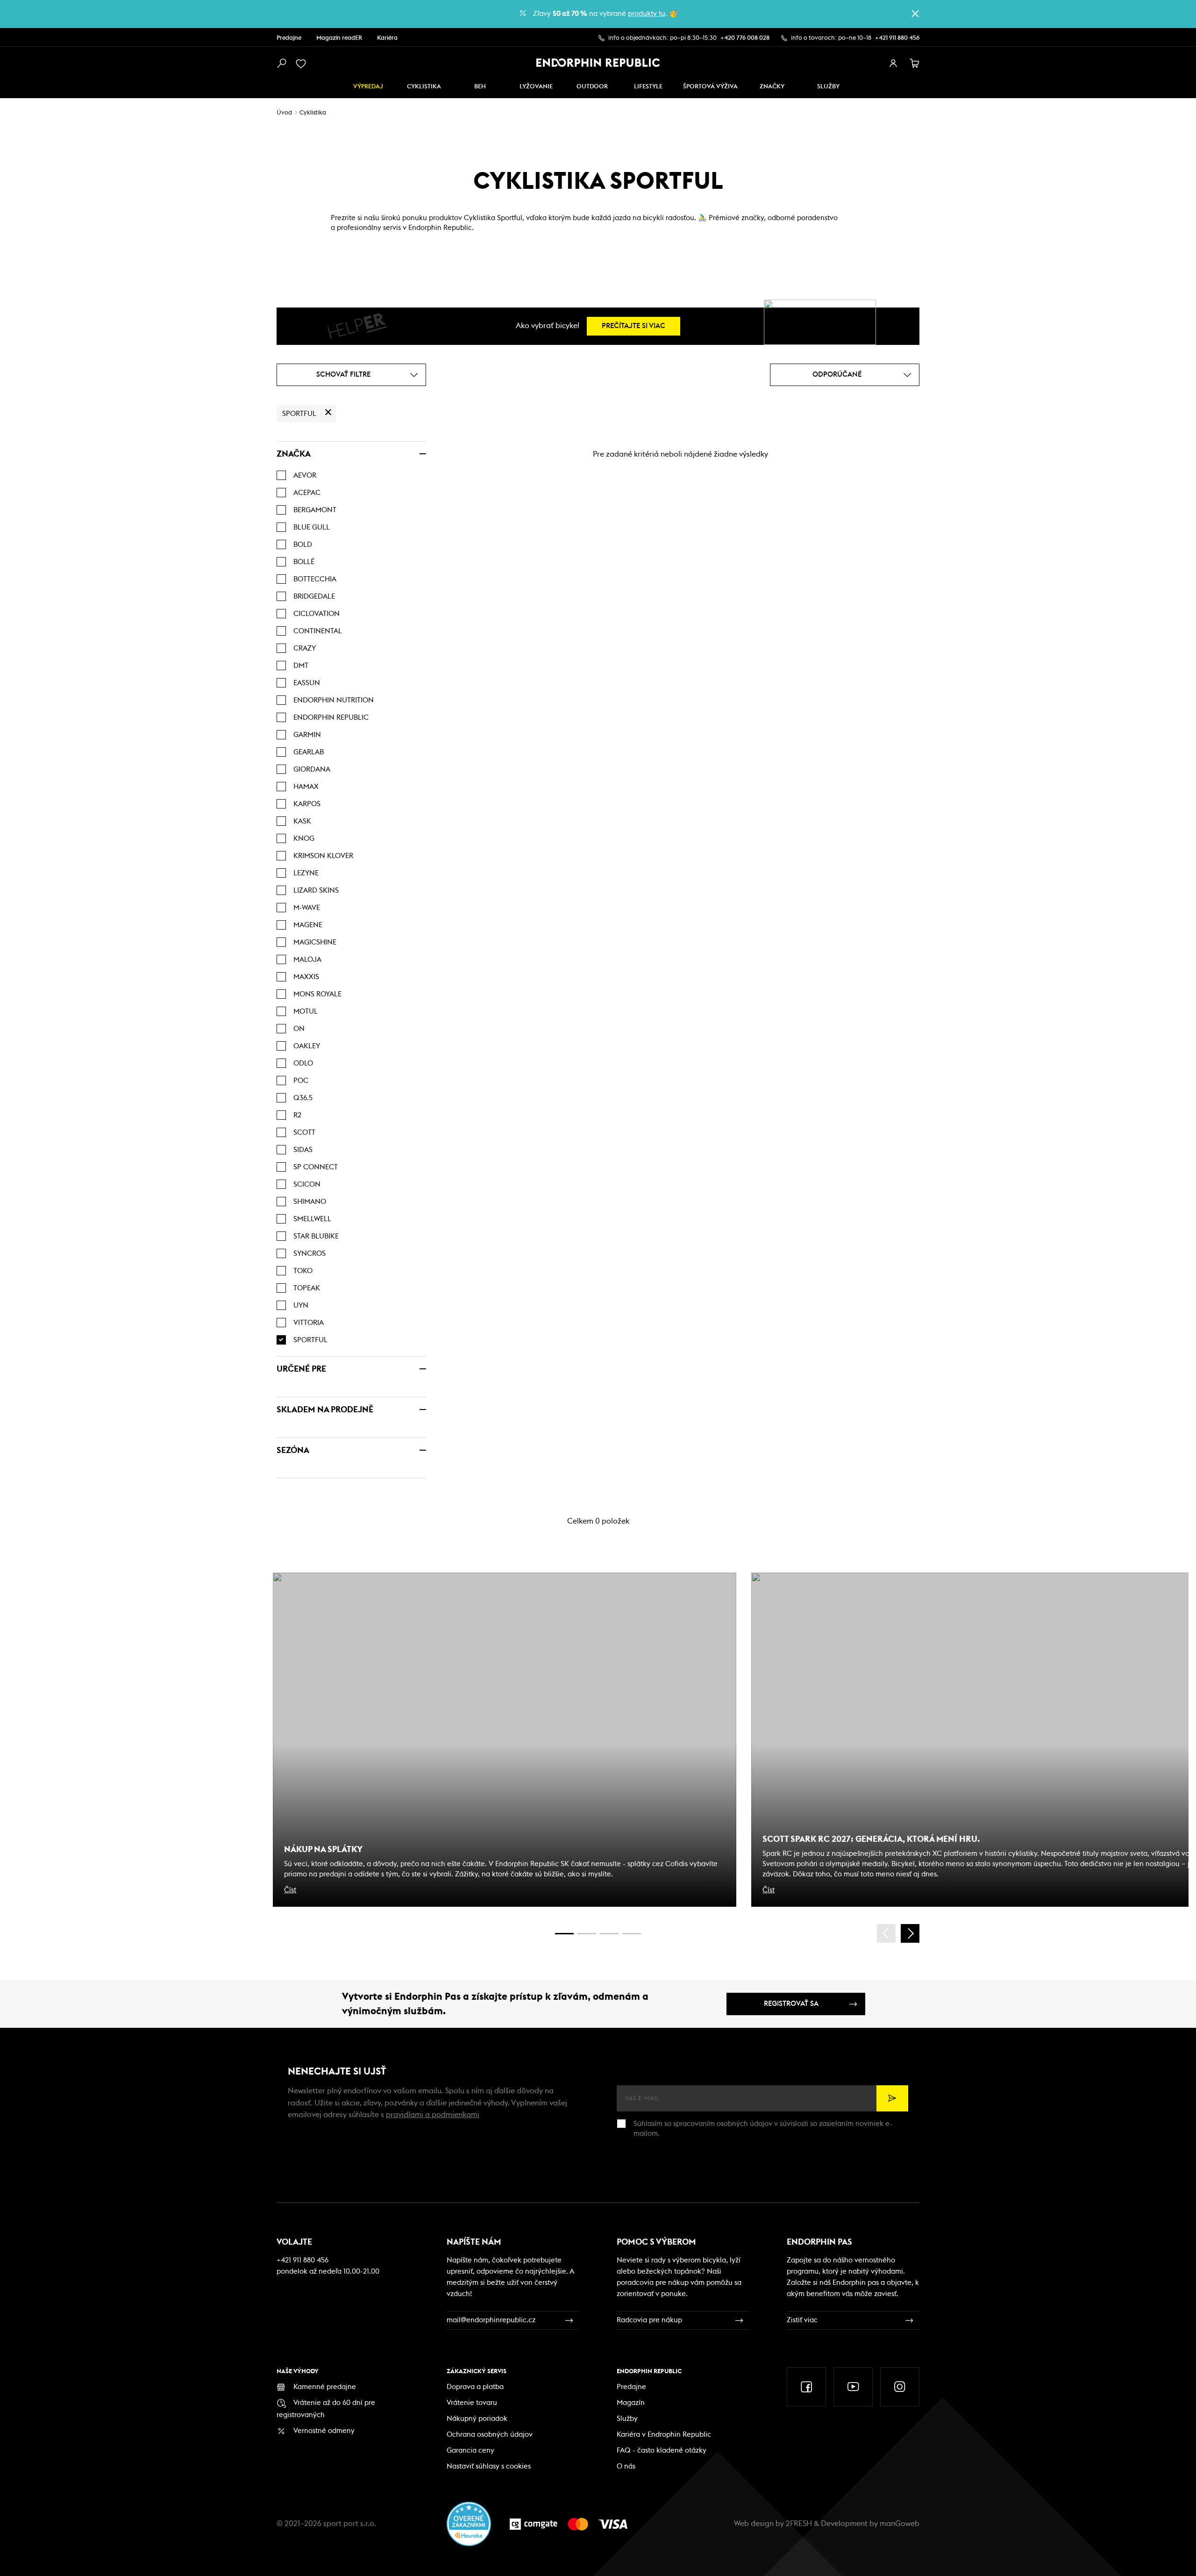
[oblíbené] (303, 64)
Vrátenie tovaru (472, 2403)
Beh (480, 87)
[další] (910, 1933)
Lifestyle (648, 87)
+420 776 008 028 (745, 38)
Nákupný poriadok (477, 2419)
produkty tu (647, 14)
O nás (626, 2466)
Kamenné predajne (325, 2387)
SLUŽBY (828, 87)
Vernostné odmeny (324, 2431)
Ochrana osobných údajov (490, 2435)
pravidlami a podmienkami (433, 2115)
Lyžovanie (536, 87)
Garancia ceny (470, 2451)
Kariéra (387, 38)
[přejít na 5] (609, 1934)
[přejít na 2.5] (587, 1934)
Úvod (284, 113)
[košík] (915, 64)
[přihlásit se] (893, 64)
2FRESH (799, 2524)
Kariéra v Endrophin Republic (664, 2435)
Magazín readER (339, 38)
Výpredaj (368, 87)
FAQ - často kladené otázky (662, 2451)
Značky (772, 87)
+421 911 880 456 (897, 38)
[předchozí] (886, 1933)
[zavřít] (915, 14)
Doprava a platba (475, 2387)
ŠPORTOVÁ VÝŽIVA (710, 87)
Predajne (289, 38)
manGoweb (900, 2524)
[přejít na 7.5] (632, 1934)
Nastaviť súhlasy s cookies (489, 2466)
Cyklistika (424, 87)
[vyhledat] (281, 64)
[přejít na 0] (564, 1934)
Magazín (631, 2403)
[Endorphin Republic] (598, 63)
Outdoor (592, 87)
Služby (627, 2419)
